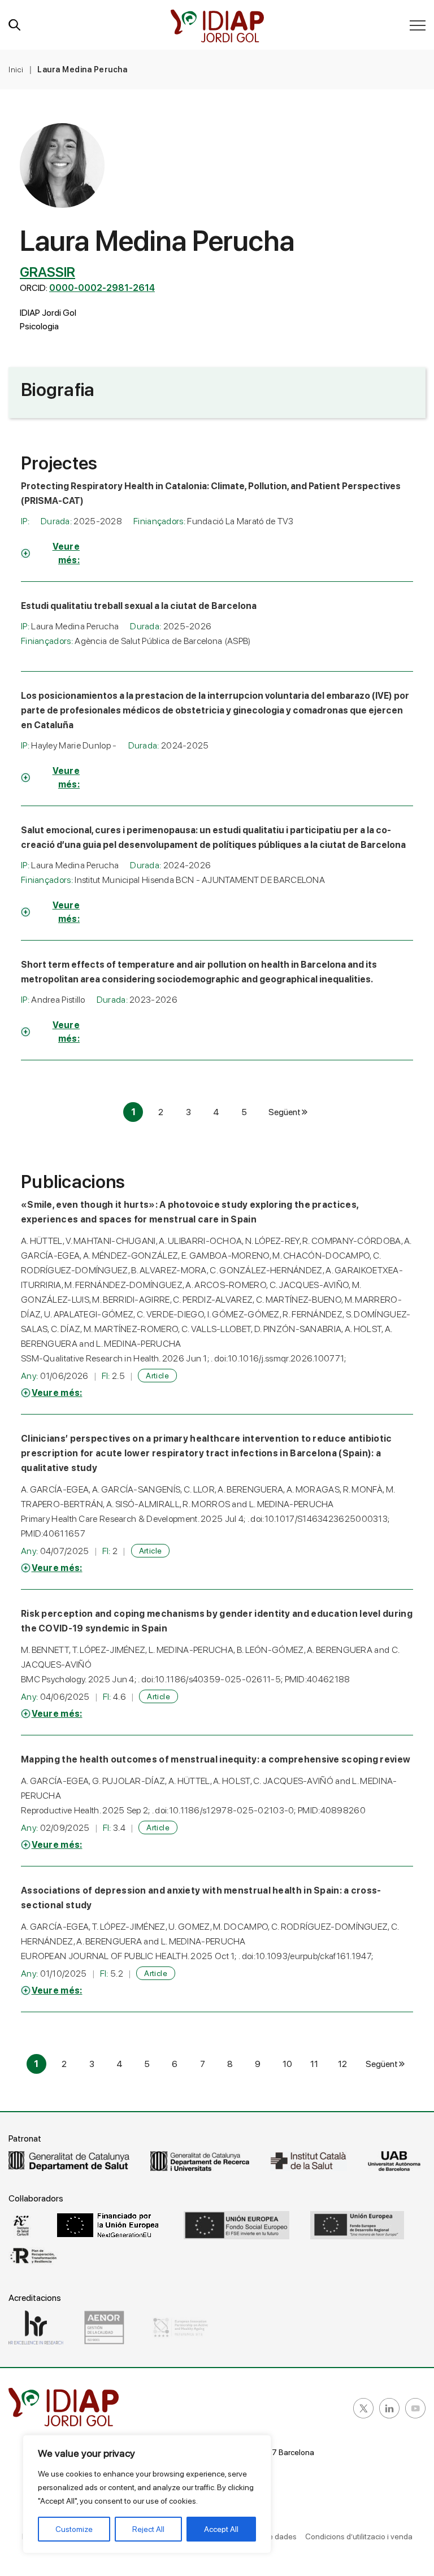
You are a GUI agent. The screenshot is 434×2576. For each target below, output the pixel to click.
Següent (285, 1112)
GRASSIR (47, 272)
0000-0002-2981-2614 (102, 288)
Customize (74, 2529)
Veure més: (66, 553)
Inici (16, 69)
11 (314, 2064)
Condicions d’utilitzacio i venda (359, 2536)
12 (342, 2064)
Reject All (148, 2529)
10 (287, 2064)
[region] (147, 2494)
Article (157, 1376)
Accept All (221, 2529)
